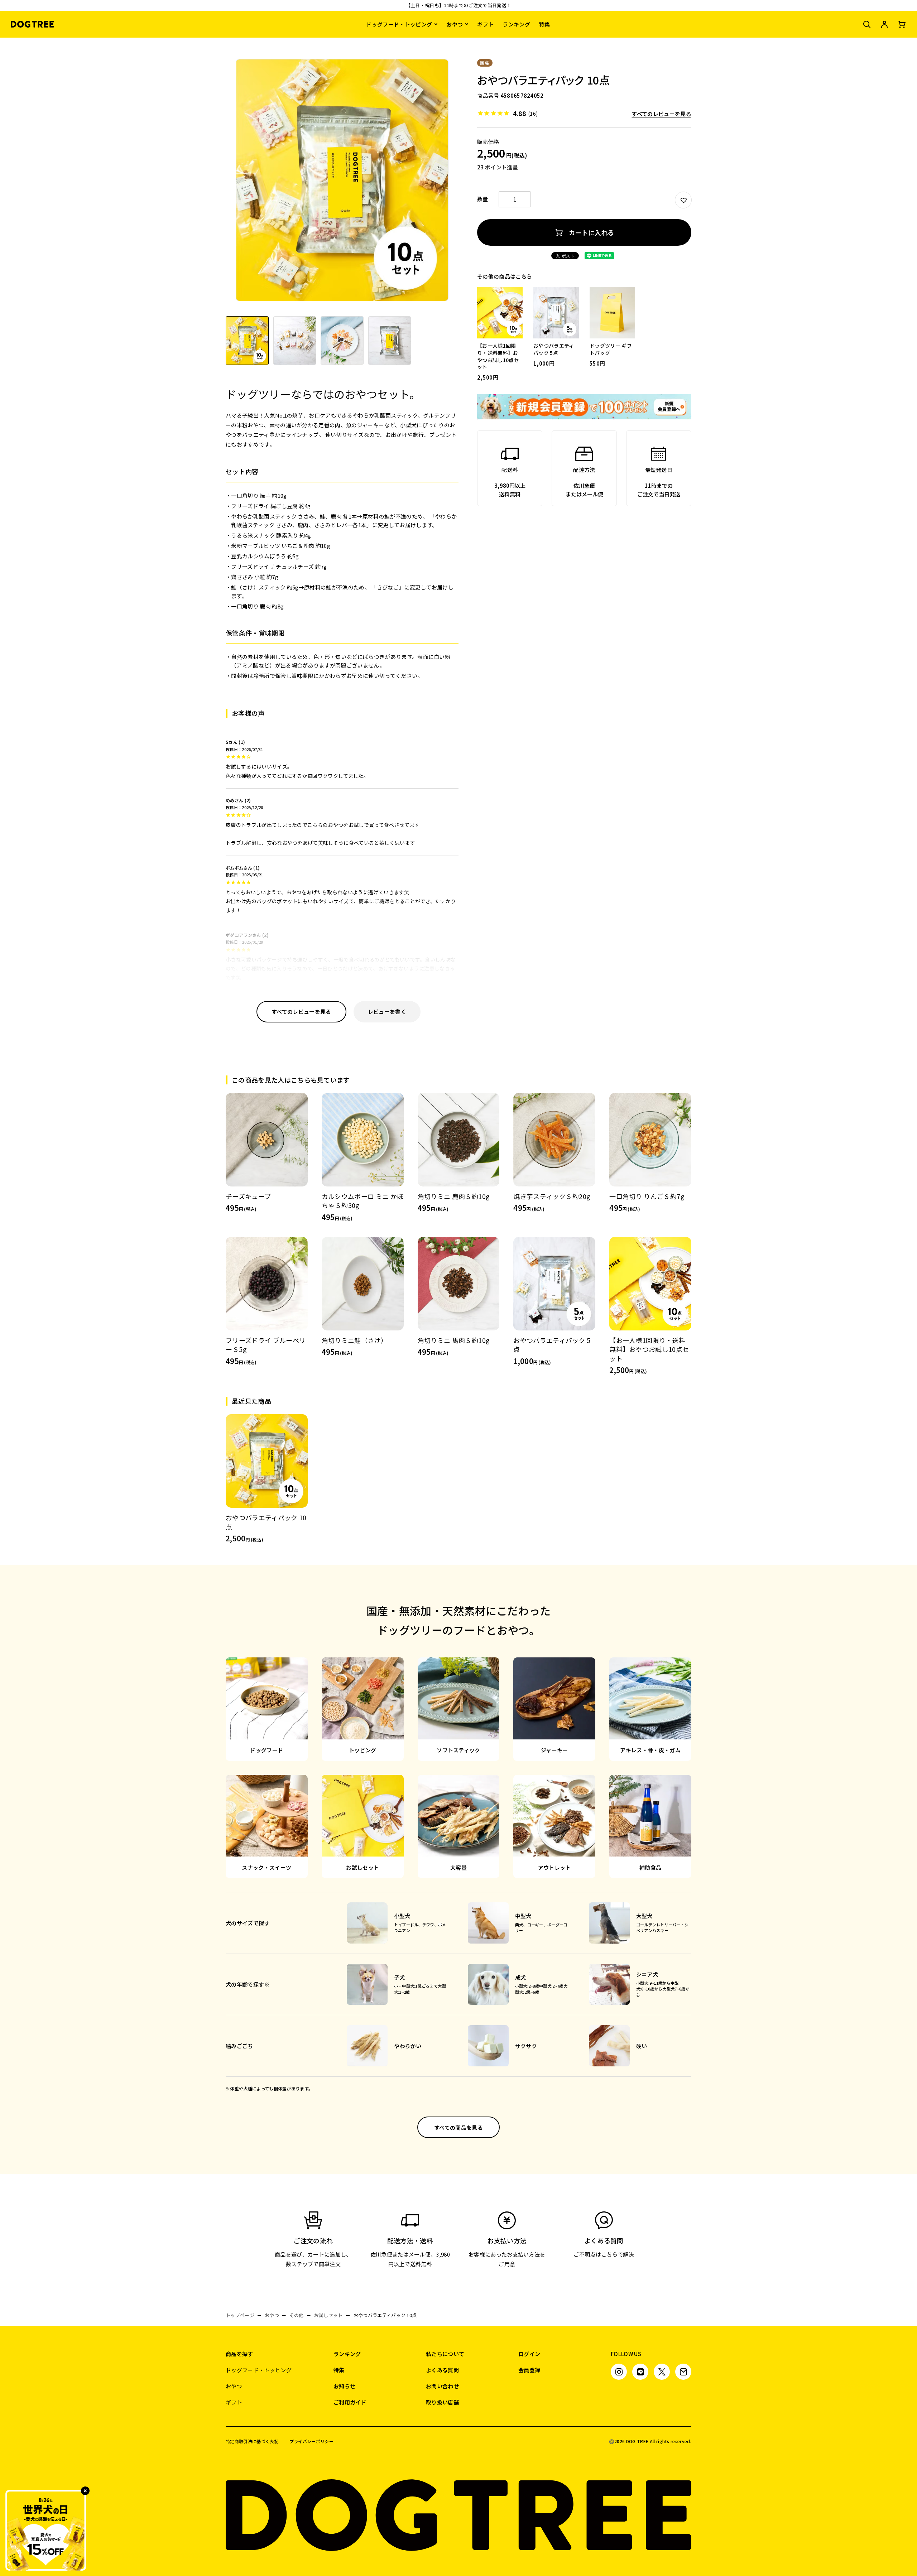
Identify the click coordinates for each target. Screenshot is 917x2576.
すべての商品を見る (458, 2127)
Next (452, 185)
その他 (297, 2315)
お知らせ (344, 2386)
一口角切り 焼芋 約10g (259, 495)
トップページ (240, 2315)
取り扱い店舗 (442, 2402)
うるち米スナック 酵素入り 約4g (271, 535)
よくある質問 (442, 2370)
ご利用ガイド (350, 2402)
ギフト (485, 24)
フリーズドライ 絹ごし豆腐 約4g (271, 506)
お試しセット (328, 2315)
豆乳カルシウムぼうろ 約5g (265, 556)
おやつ (455, 24)
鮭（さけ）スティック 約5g (265, 587)
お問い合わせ (442, 2386)
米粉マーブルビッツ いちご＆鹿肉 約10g (281, 546)
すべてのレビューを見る (661, 114)
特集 (545, 24)
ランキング (516, 24)
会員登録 (529, 2370)
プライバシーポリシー (311, 2441)
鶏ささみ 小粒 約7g (255, 577)
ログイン (529, 2354)
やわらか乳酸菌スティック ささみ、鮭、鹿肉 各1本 (294, 516)
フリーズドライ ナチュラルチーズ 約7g (279, 566)
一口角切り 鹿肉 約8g (257, 606)
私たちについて (445, 2354)
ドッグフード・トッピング (399, 24)
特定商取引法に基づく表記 (252, 2441)
